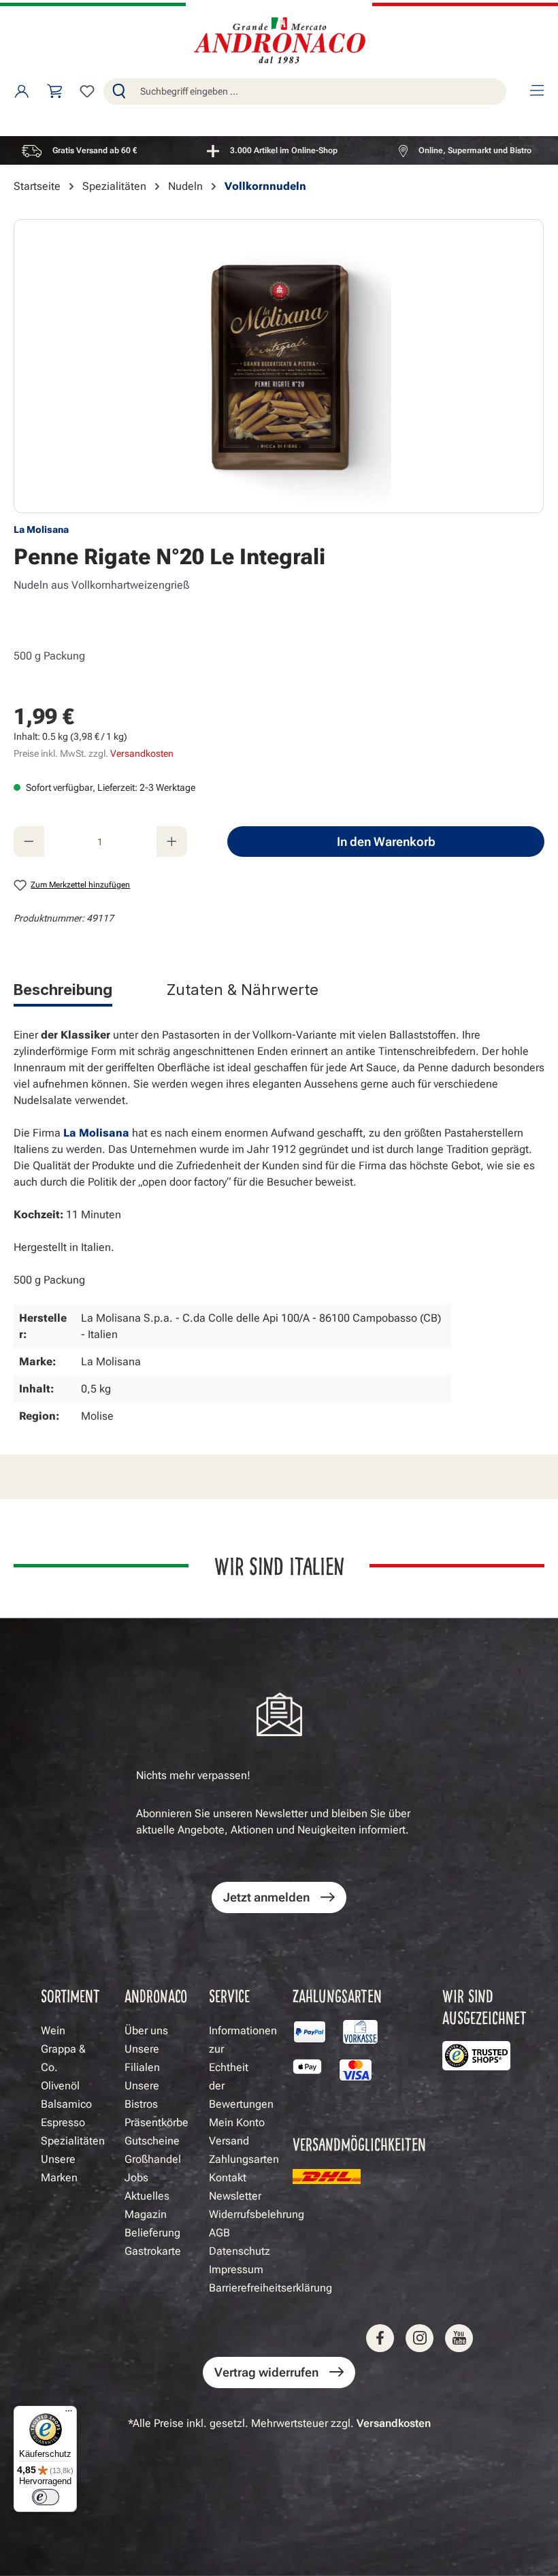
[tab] (63, 992)
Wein (53, 2031)
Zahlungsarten (244, 2159)
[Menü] (536, 91)
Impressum (236, 2269)
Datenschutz (240, 2251)
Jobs (136, 2178)
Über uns (146, 2031)
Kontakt (228, 2178)
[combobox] (320, 92)
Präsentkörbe (157, 2122)
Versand (229, 2141)
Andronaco (156, 1995)
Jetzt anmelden (266, 1897)
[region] (279, 150)
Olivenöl (60, 2086)
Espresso (63, 2122)
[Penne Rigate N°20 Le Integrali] (279, 366)
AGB (219, 2233)
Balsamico (66, 2104)
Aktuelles (147, 2196)
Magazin (146, 2214)
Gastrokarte (153, 2251)
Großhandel (153, 2159)
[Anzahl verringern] (29, 842)
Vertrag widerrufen (266, 2372)
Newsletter (235, 2196)
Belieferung (152, 2233)
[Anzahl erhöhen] (172, 842)
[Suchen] (119, 92)
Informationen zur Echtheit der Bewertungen (243, 2067)
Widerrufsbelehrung (257, 2214)
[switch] (46, 2497)
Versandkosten (142, 753)
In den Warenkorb (386, 842)
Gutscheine (152, 2141)
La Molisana (41, 529)
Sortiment (70, 1995)
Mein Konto (237, 2122)
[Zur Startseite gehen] (279, 42)
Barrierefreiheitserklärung (270, 2288)
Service (229, 1995)
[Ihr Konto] (22, 91)
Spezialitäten (73, 2141)
